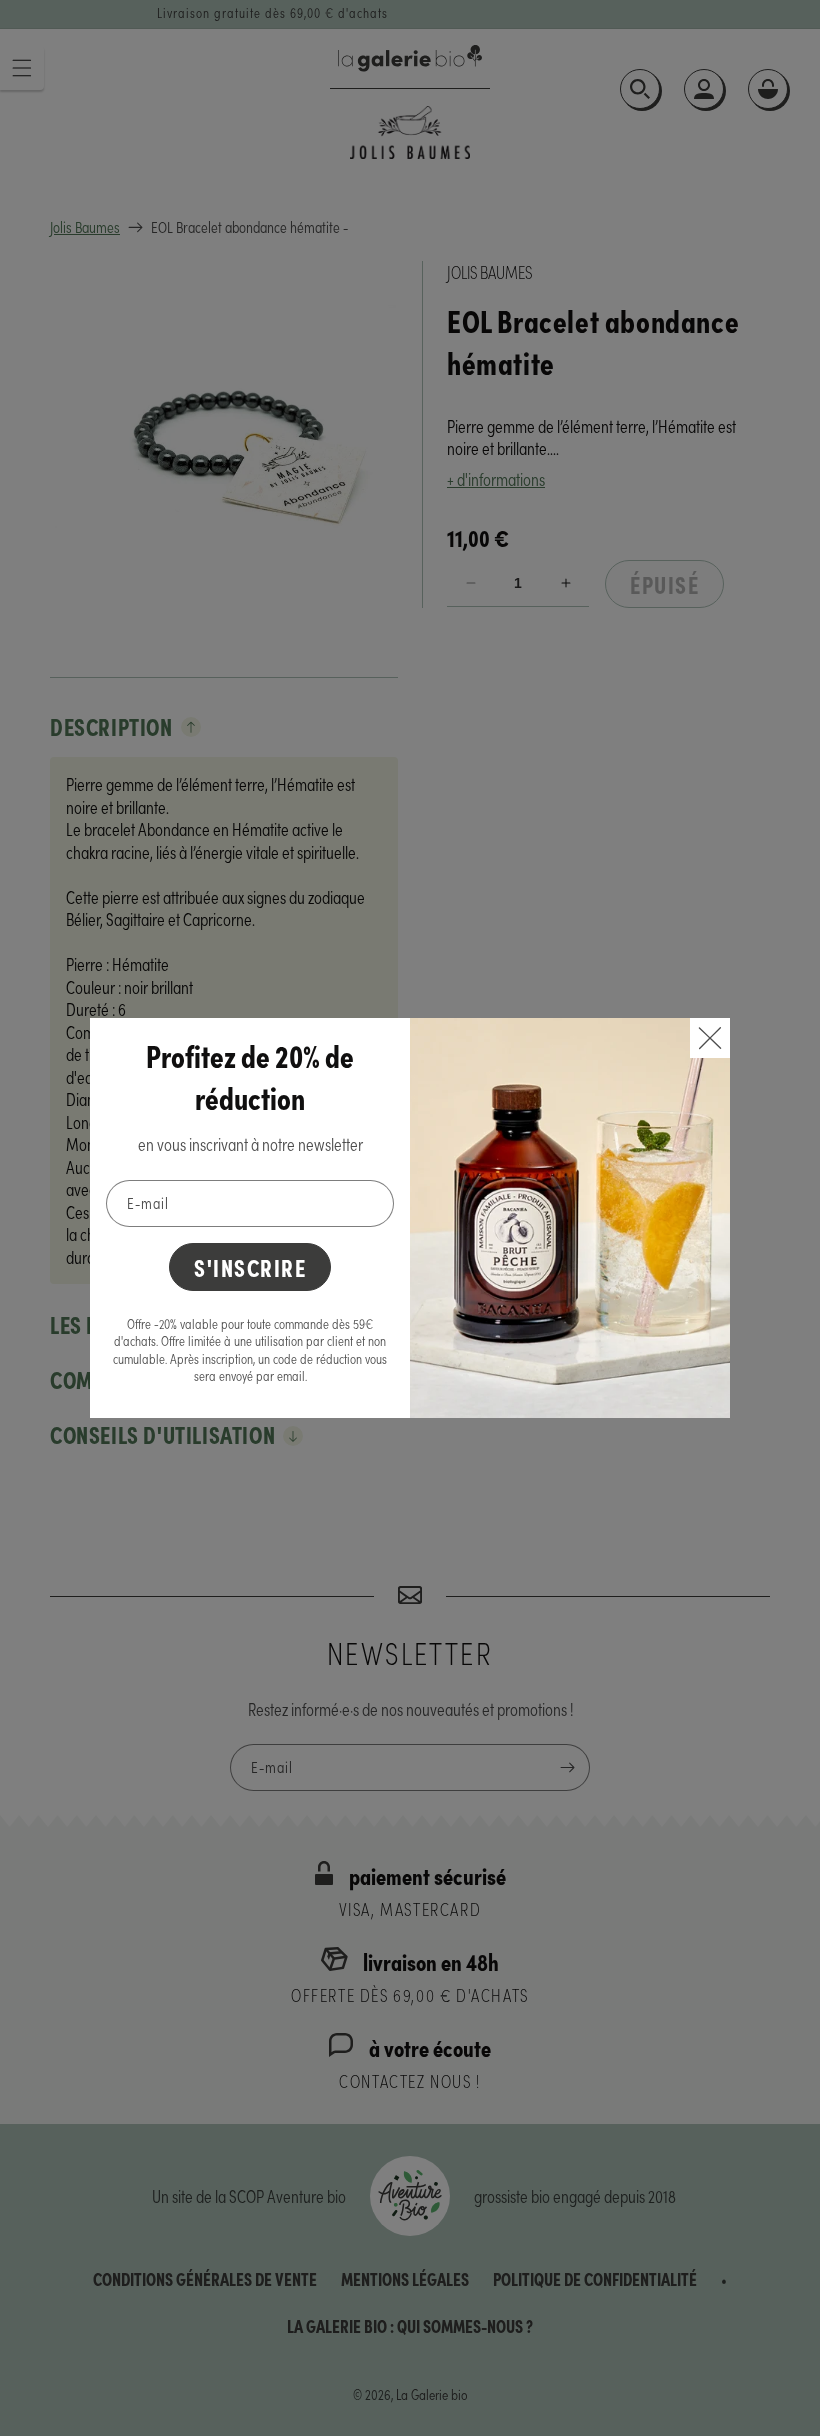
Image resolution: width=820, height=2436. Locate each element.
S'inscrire (250, 1266)
